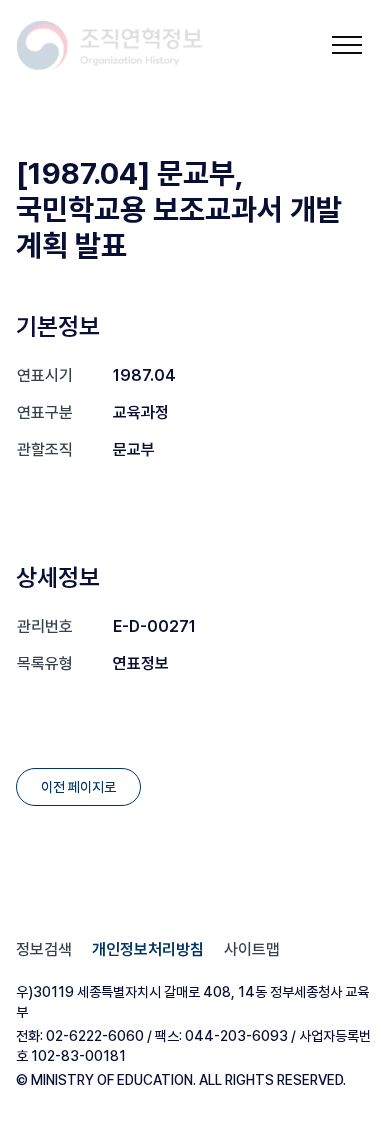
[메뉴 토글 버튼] (347, 45)
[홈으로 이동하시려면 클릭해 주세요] (110, 45)
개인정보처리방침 (148, 949)
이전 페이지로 (78, 787)
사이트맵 (252, 949)
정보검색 (44, 949)
